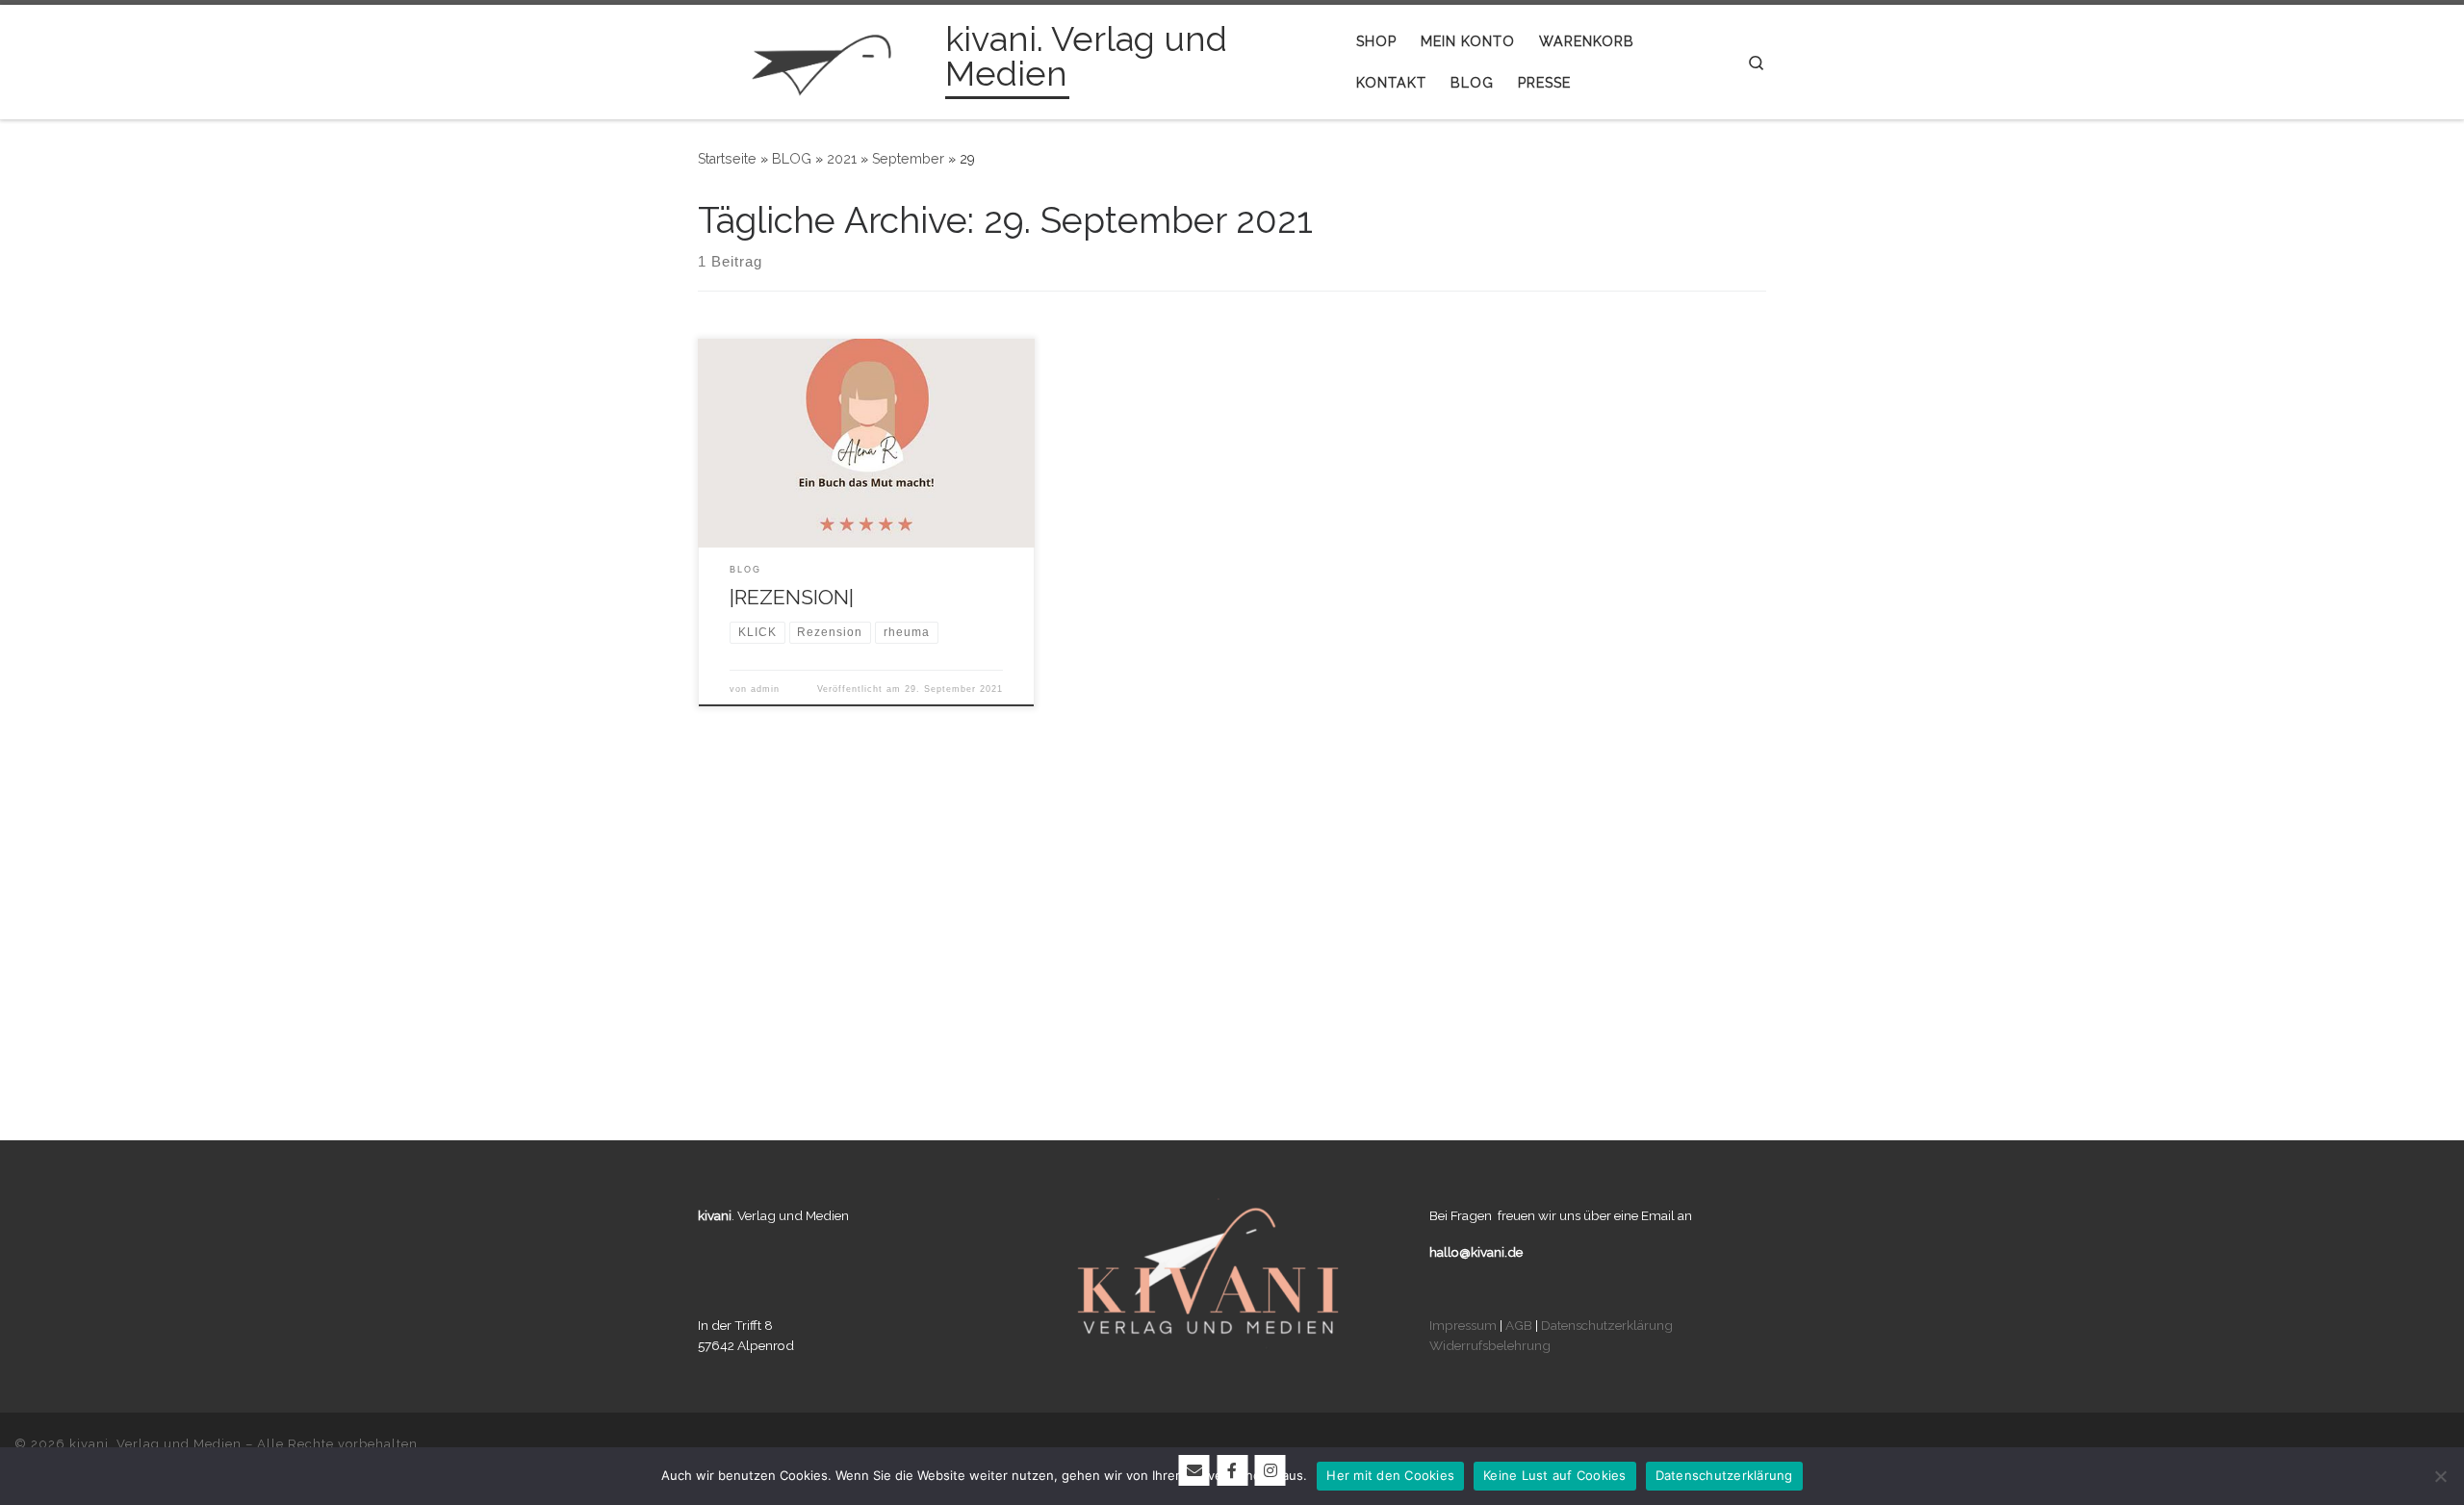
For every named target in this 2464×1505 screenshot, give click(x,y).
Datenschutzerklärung (1607, 1325)
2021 (842, 159)
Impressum (1463, 1325)
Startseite (727, 159)
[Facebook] (1232, 1470)
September (908, 159)
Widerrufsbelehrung (1490, 1345)
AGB (1519, 1325)
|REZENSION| (792, 597)
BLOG (792, 159)
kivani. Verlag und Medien (155, 1444)
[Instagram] (1270, 1470)
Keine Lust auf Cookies (1555, 1475)
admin (765, 689)
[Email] (1194, 1470)
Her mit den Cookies (1390, 1475)
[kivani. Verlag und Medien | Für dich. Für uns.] (818, 59)
